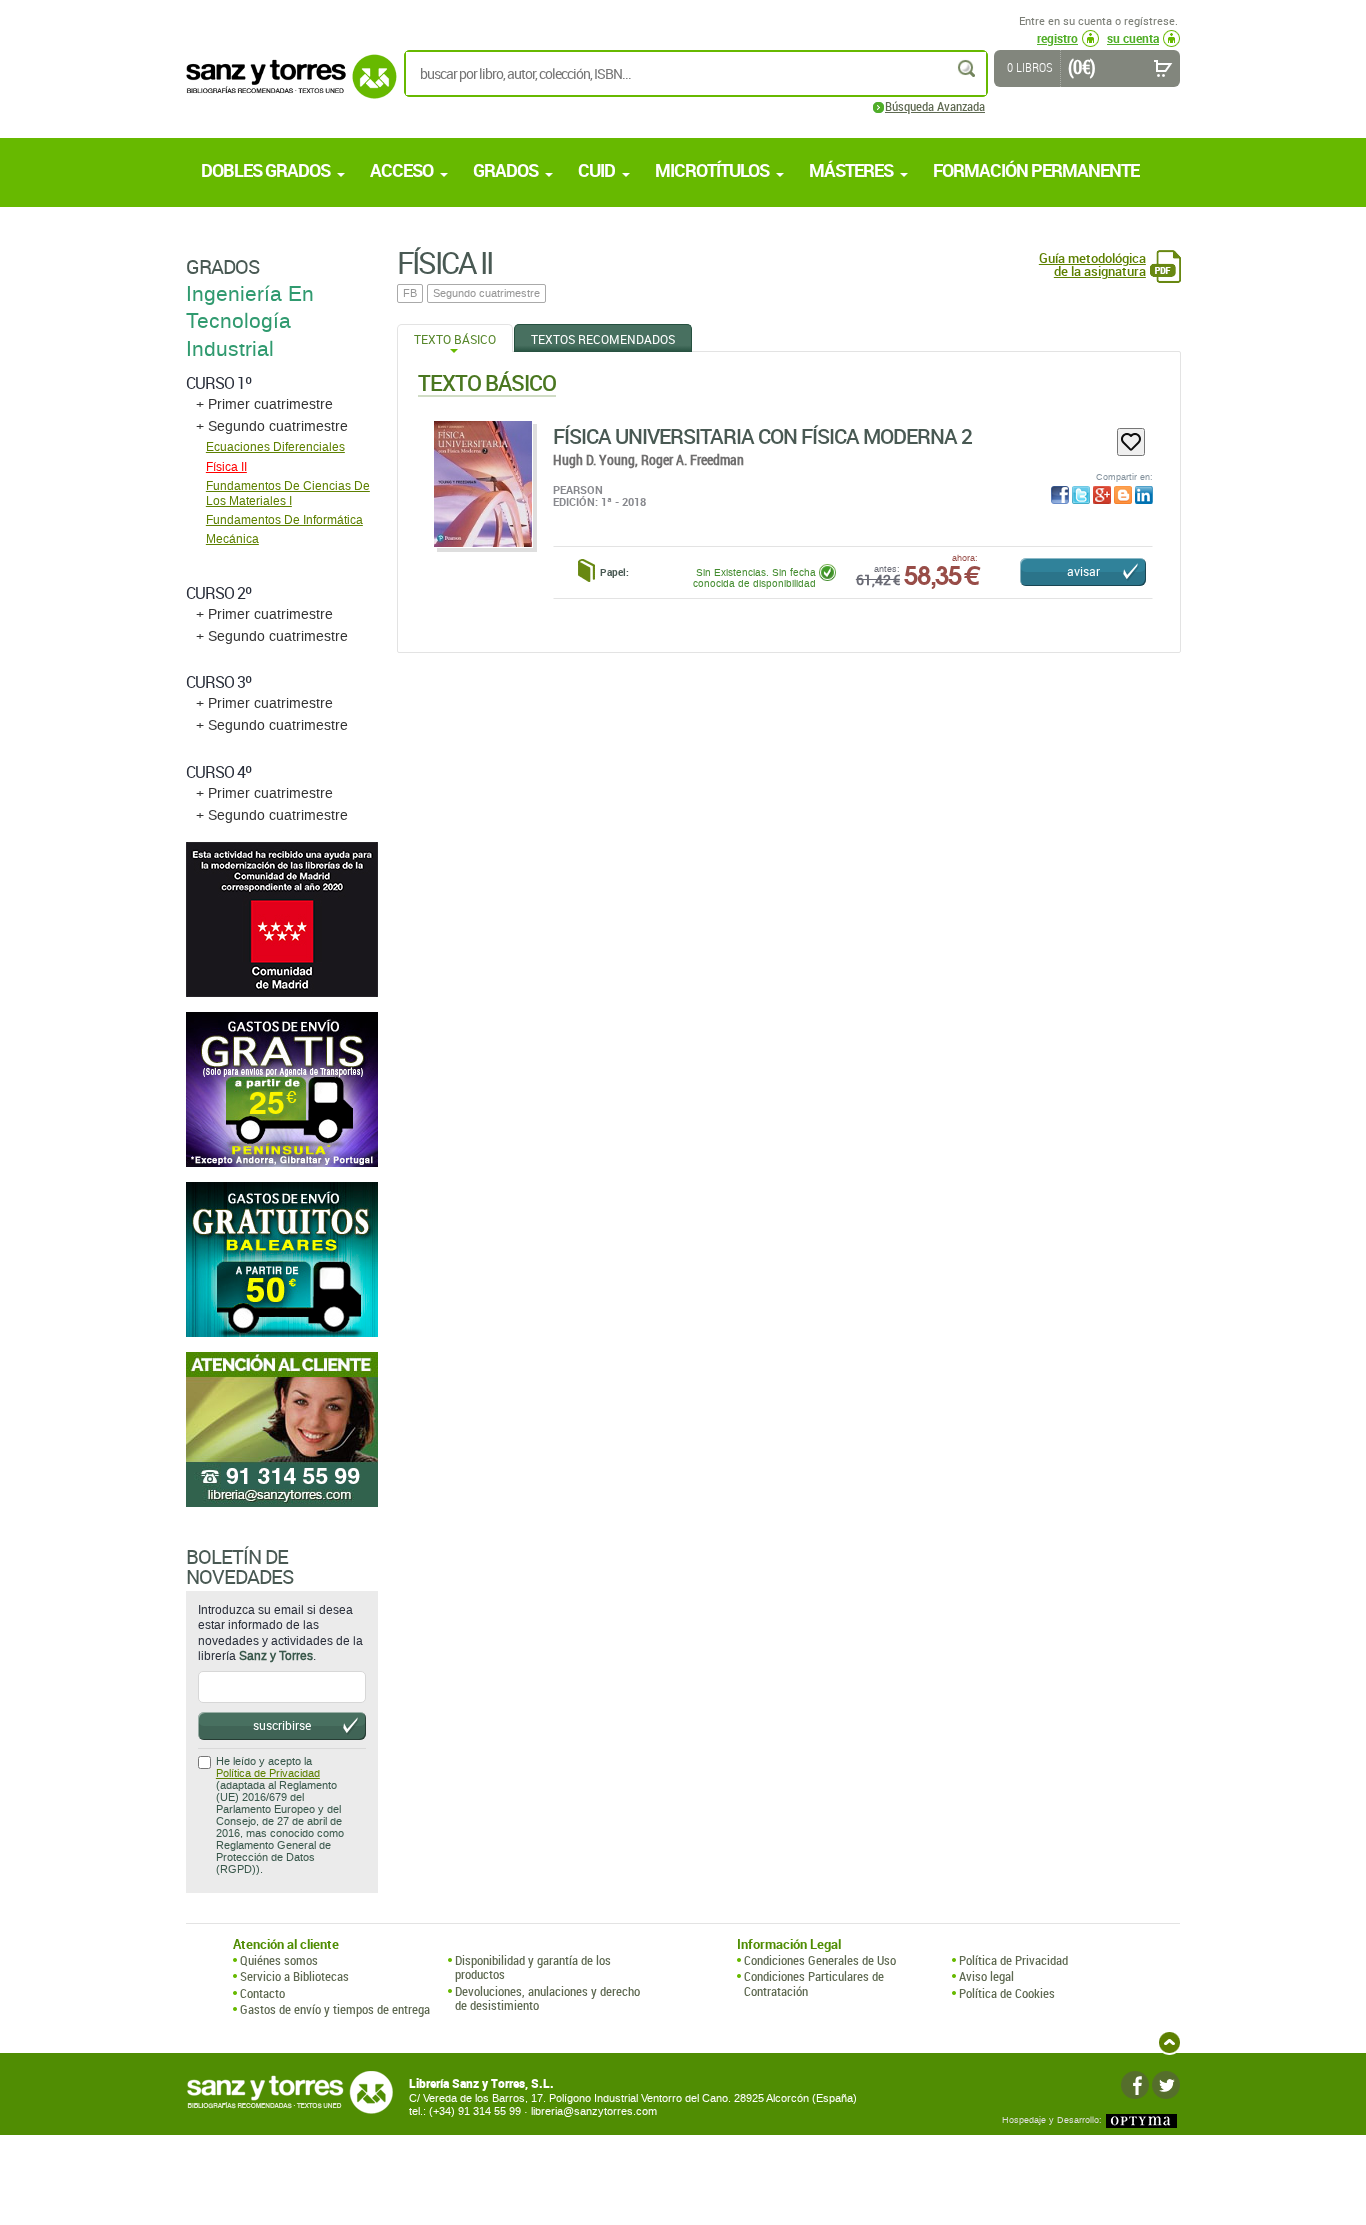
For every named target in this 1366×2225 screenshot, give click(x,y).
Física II (226, 467)
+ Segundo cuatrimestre (272, 426)
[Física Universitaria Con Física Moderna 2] (483, 484)
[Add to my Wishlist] (1131, 442)
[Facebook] (1135, 2085)
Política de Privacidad (268, 1773)
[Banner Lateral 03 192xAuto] (282, 1429)
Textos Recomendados (603, 339)
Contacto (262, 1993)
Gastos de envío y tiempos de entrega (335, 2009)
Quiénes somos (279, 1960)
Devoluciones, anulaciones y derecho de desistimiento (547, 1998)
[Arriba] (1169, 2042)
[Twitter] (1166, 2085)
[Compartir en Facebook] (1060, 495)
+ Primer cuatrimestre (264, 404)
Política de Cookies (1007, 1993)
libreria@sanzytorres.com (594, 2111)
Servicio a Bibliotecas (294, 1976)
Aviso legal (986, 1976)
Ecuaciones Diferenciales (275, 447)
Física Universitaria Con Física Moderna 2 (762, 436)
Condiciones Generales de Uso (820, 1960)
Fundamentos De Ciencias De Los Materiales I (288, 493)
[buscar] (968, 68)
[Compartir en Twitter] (1081, 495)
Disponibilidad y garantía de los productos (533, 1967)
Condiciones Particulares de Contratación (814, 1983)
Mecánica (232, 539)
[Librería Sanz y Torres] (286, 87)
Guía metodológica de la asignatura (1092, 265)
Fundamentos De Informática (284, 520)
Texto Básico (455, 339)
